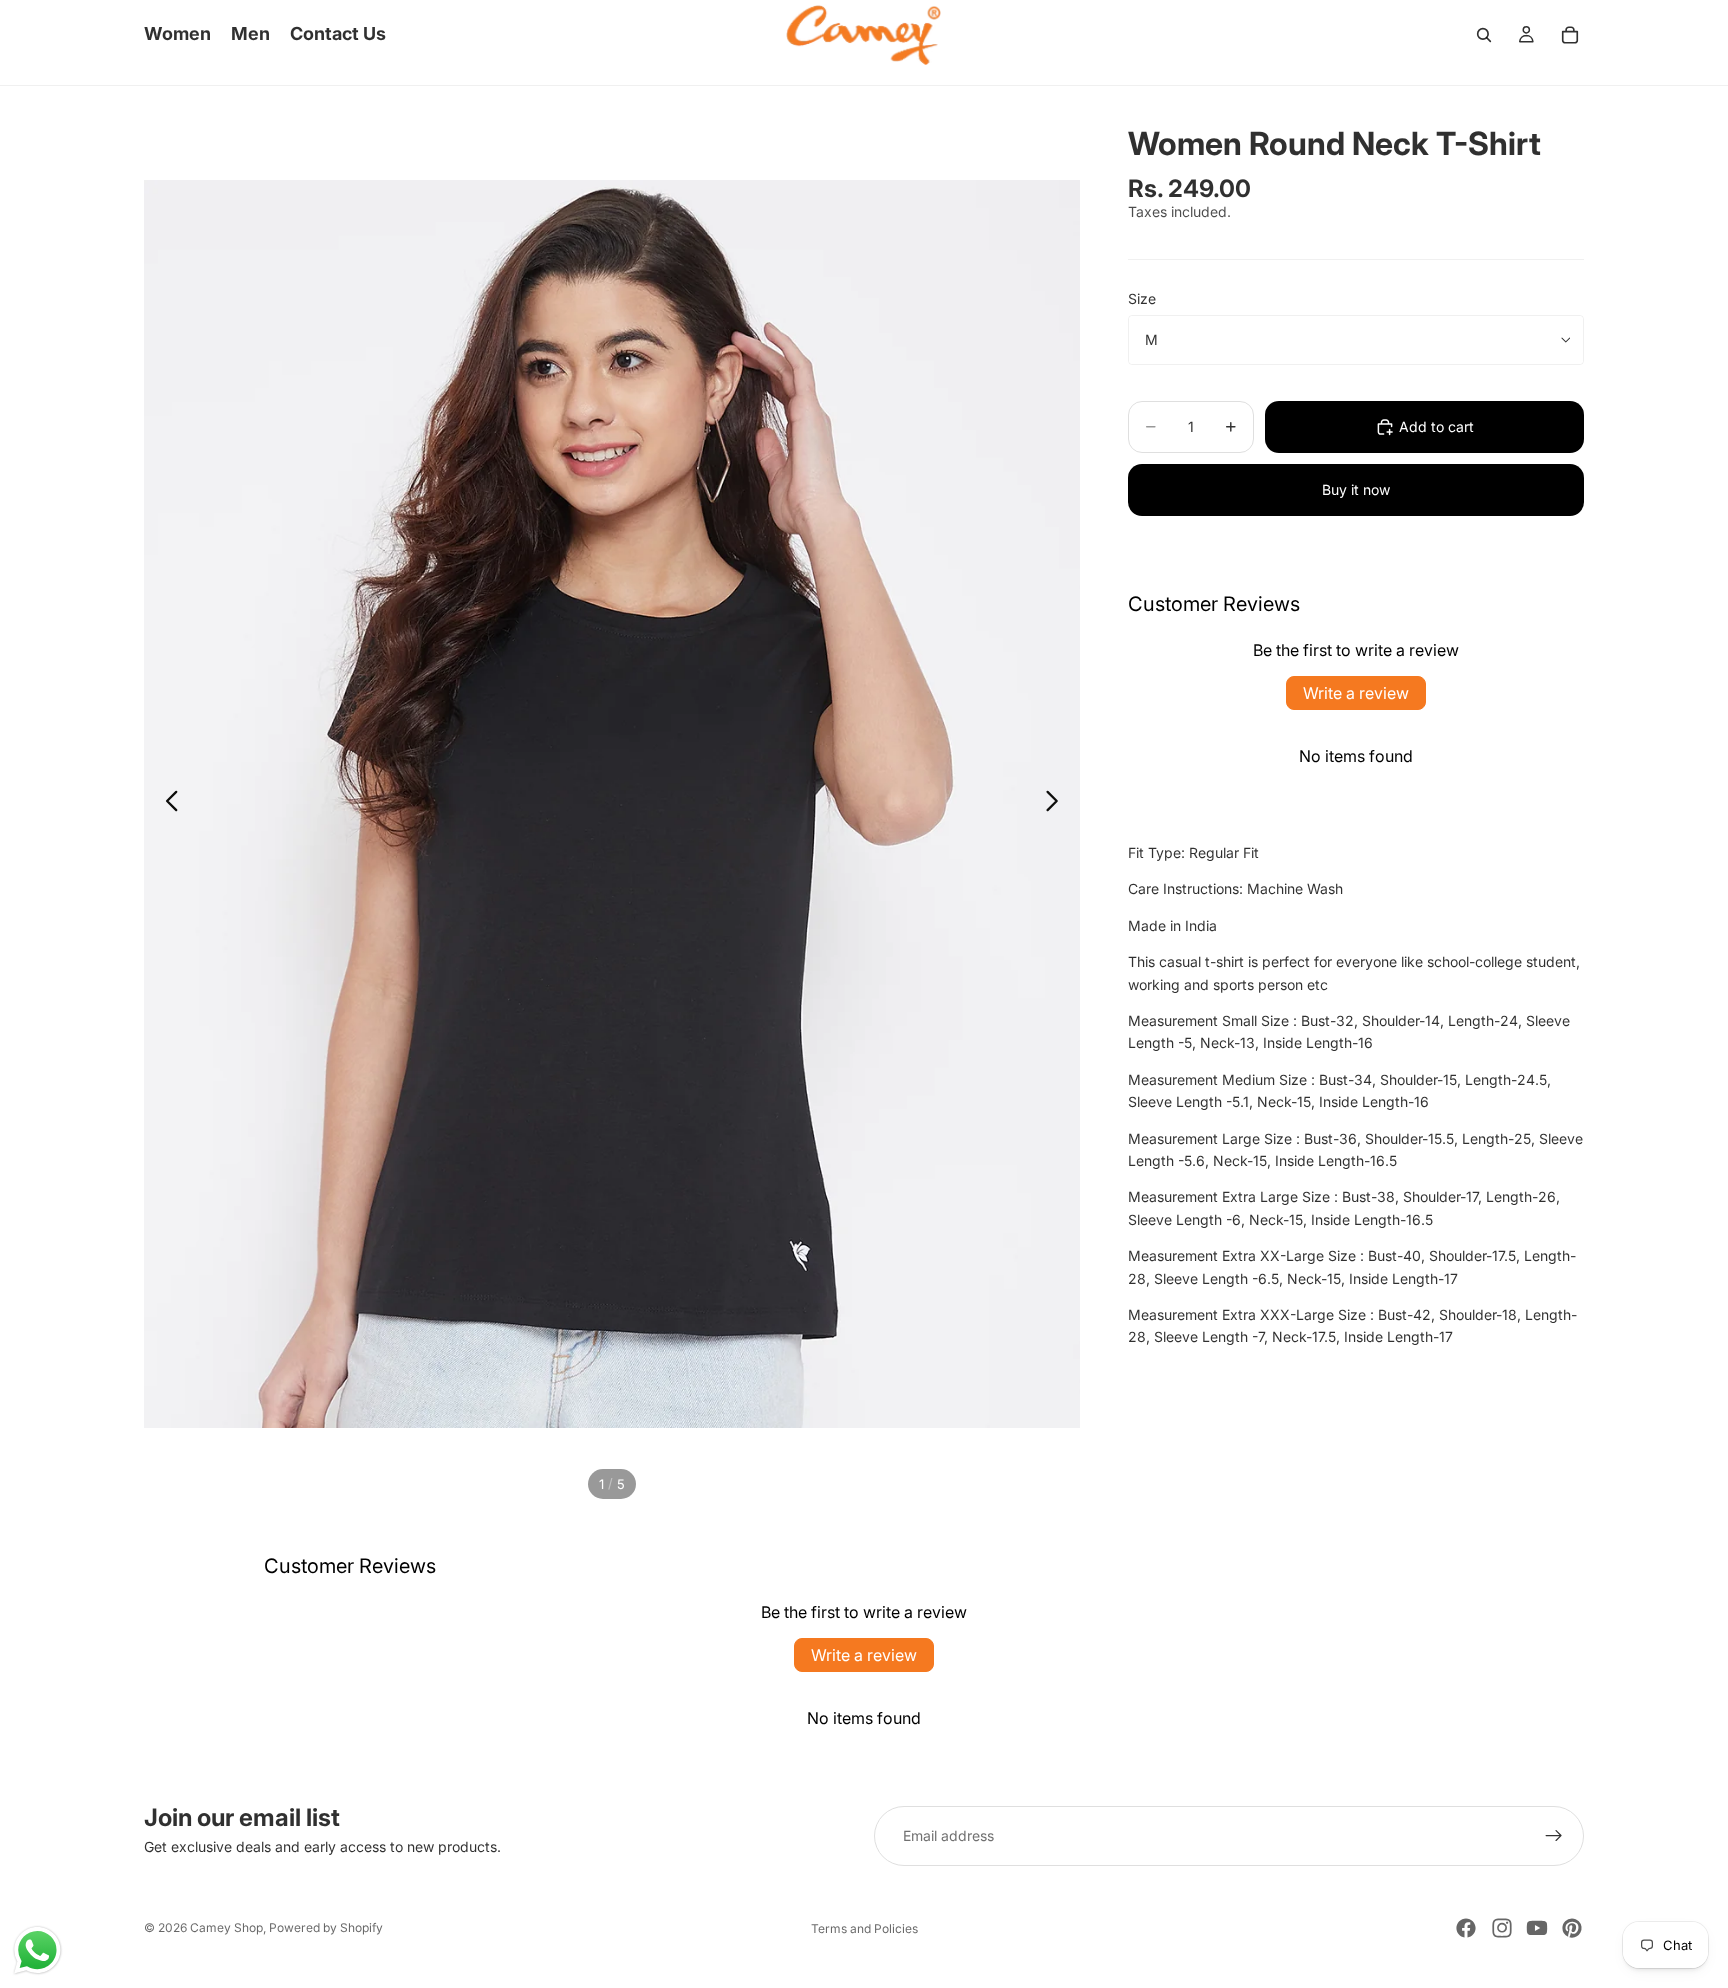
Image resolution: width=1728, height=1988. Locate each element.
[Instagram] (1502, 1928)
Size (1142, 298)
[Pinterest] (1572, 1928)
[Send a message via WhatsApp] (37, 1950)
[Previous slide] (166, 804)
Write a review (1356, 693)
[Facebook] (1466, 1928)
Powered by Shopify (326, 1927)
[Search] (1484, 35)
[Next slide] (1057, 804)
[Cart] (1570, 35)
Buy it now (1356, 489)
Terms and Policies (864, 1928)
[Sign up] (1554, 1836)
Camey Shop (226, 1927)
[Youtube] (1537, 1928)
